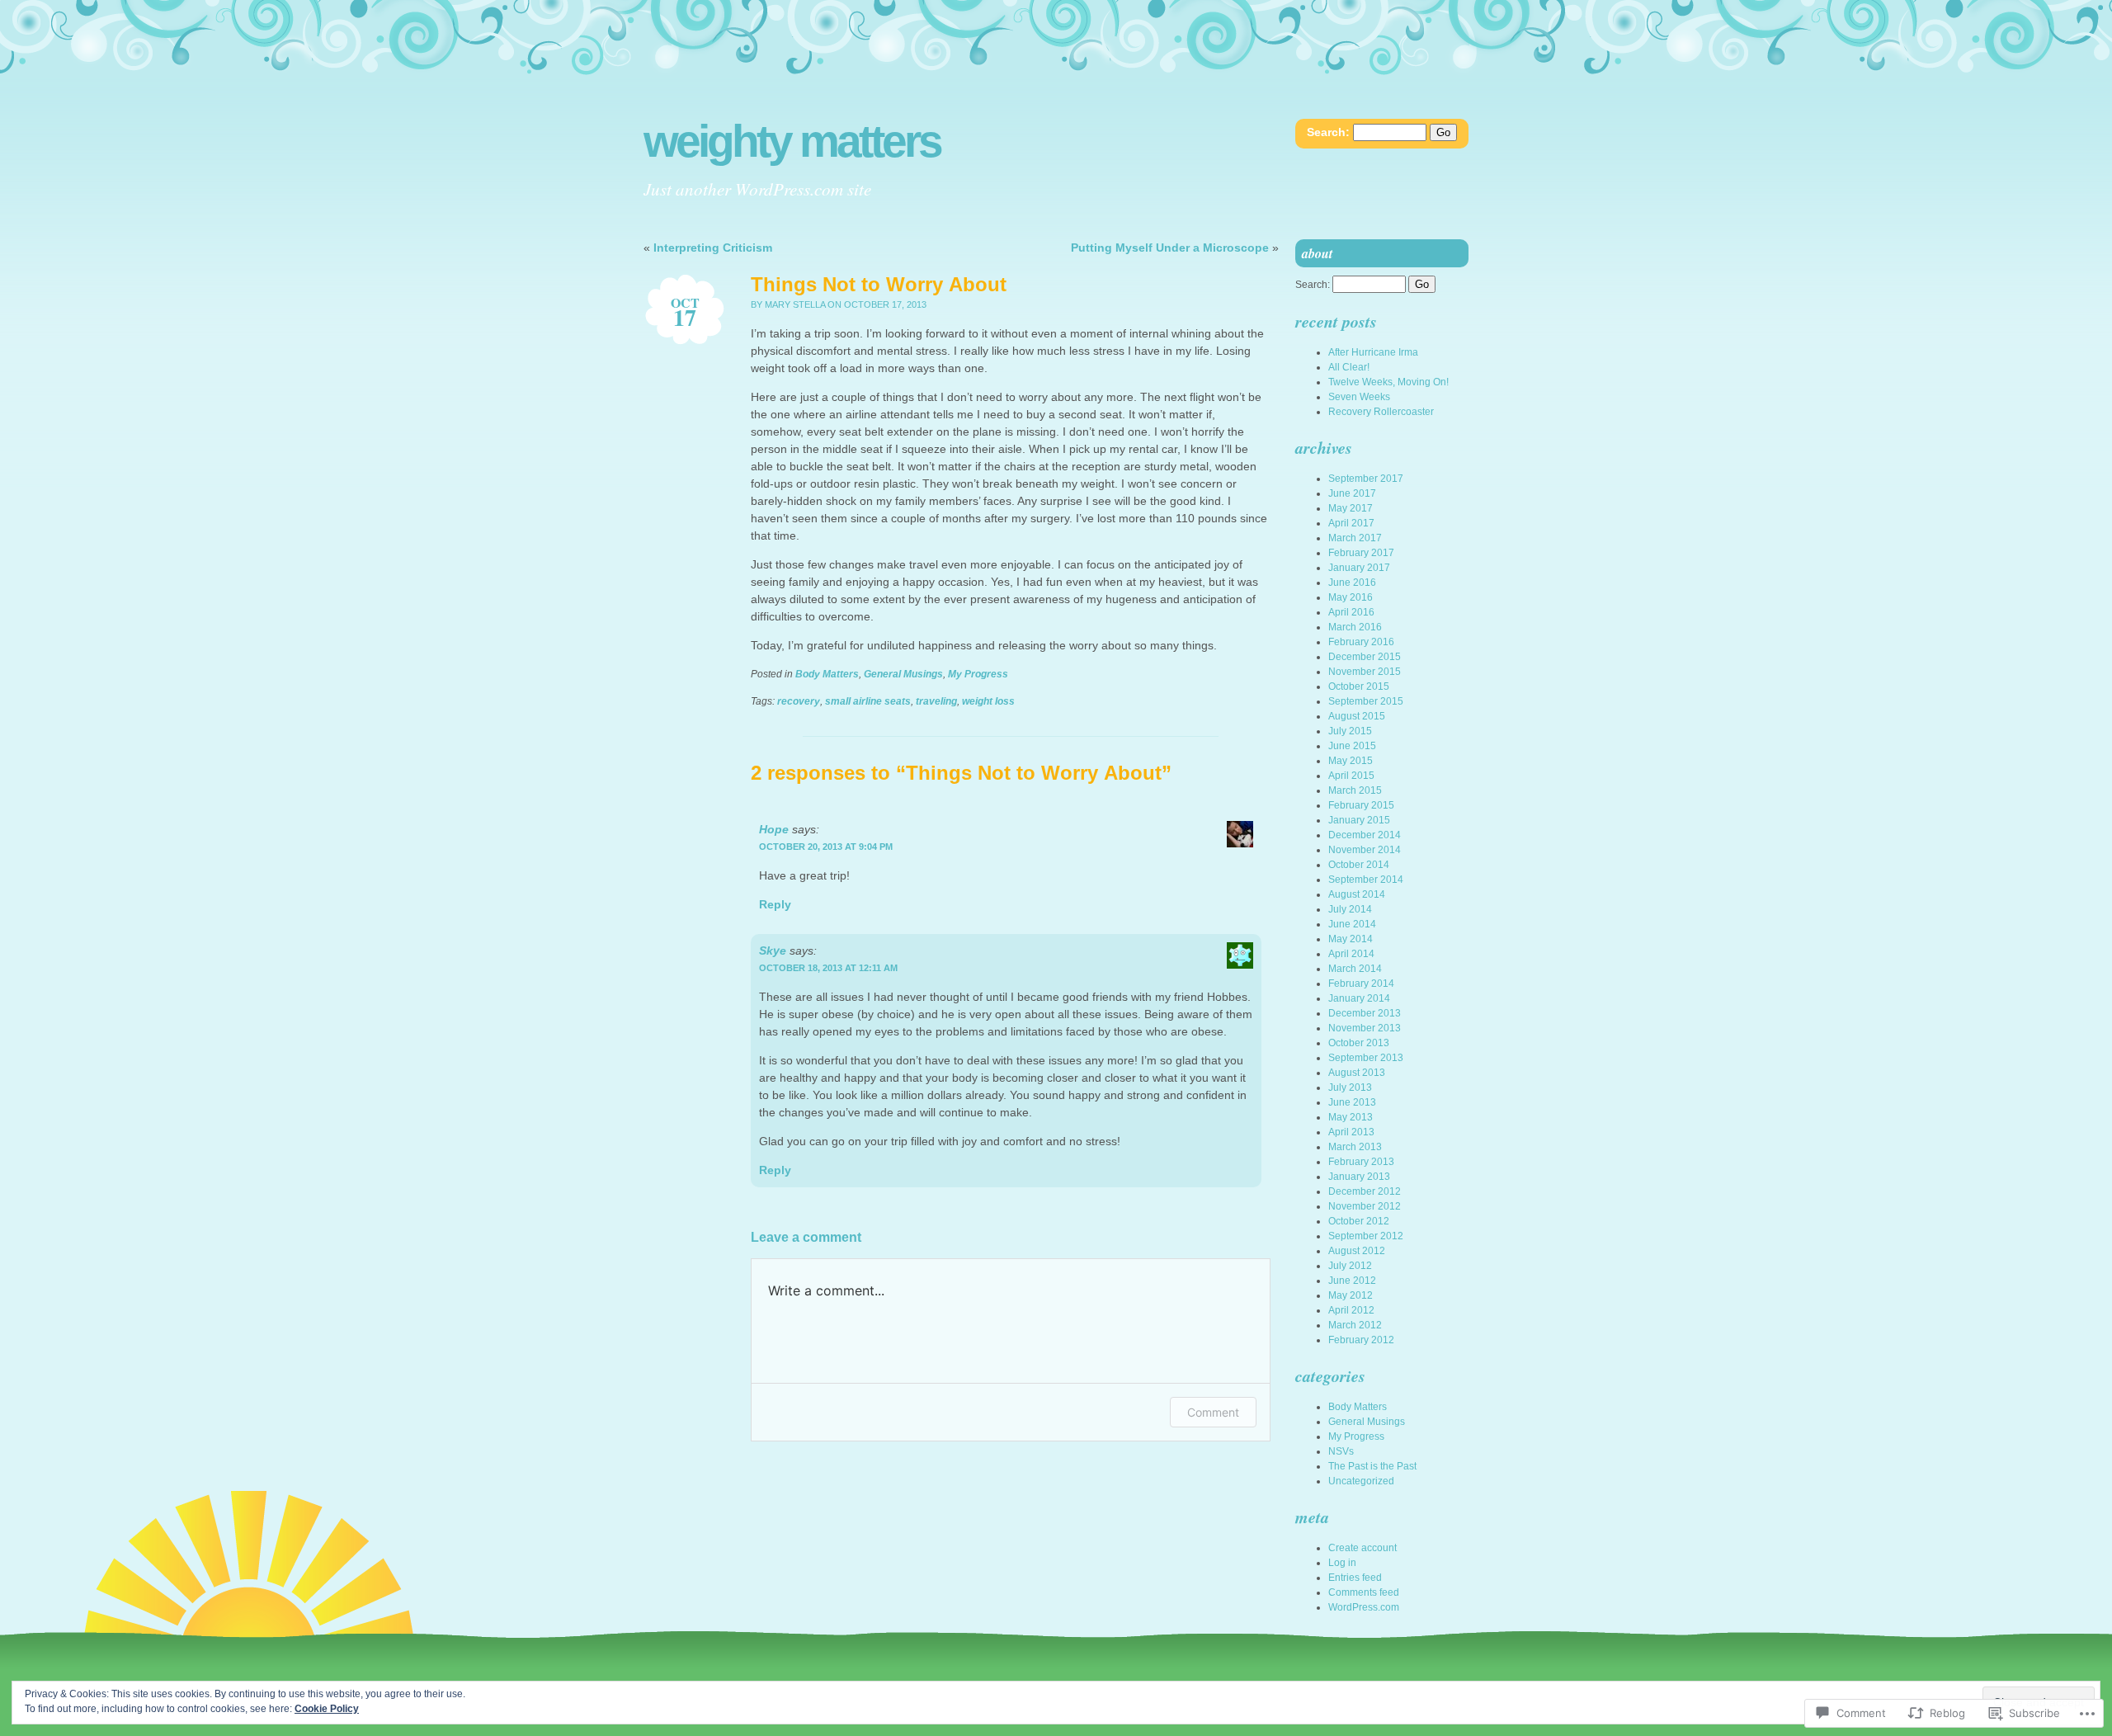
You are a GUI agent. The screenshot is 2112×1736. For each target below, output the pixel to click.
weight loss (988, 701)
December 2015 (1365, 657)
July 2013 (1350, 1087)
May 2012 (1351, 1295)
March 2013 (1355, 1147)
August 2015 (1357, 716)
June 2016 (1352, 583)
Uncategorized (1361, 1481)
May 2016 (1351, 597)
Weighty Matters (792, 142)
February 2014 (1361, 984)
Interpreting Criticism (713, 248)
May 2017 (1351, 508)
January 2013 (1359, 1177)
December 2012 (1365, 1191)
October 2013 (1359, 1043)
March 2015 (1355, 790)
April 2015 (1351, 776)
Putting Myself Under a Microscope (1170, 248)
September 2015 (1366, 701)
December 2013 (1365, 1013)
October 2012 (1359, 1221)
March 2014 (1355, 969)
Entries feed (1355, 1578)
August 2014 (1357, 894)
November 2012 (1365, 1206)
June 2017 (1352, 493)
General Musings (903, 674)
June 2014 (1352, 924)
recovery (799, 701)
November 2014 (1365, 850)
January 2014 (1359, 998)
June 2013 (1352, 1102)
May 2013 (1351, 1117)
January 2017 (1359, 568)
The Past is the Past (1372, 1466)
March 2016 (1355, 627)
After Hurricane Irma (1373, 352)
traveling (936, 701)
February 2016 (1361, 642)
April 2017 (1351, 523)
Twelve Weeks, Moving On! (1388, 382)
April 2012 (1351, 1310)
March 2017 (1355, 538)
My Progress (978, 674)
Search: (1328, 132)
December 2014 (1365, 835)
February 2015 (1361, 805)
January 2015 (1359, 820)
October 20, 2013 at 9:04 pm (826, 847)
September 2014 (1366, 880)
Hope (774, 829)
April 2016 (1351, 612)
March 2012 (1355, 1325)
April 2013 (1351, 1132)
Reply (775, 904)
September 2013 (1366, 1058)
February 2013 (1361, 1162)
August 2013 (1357, 1073)
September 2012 (1366, 1236)
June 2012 (1352, 1281)
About (1317, 253)
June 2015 (1352, 746)
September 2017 (1366, 479)
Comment (1213, 1412)
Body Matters (827, 674)
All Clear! (1349, 367)
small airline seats (868, 701)
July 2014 (1350, 909)
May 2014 (1351, 939)
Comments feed (1364, 1592)
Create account (1362, 1548)
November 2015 (1365, 672)
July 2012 (1350, 1266)
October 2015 (1359, 686)
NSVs (1341, 1451)
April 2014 (1351, 954)
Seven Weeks (1359, 397)
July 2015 (1350, 731)
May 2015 (1351, 761)
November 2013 (1365, 1028)
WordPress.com (1364, 1607)
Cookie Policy (327, 1709)
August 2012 (1357, 1251)
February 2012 (1361, 1340)
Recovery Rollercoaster (1381, 412)
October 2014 (1359, 865)
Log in (1342, 1563)
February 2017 (1361, 553)
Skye (773, 951)
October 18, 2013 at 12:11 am (828, 968)
